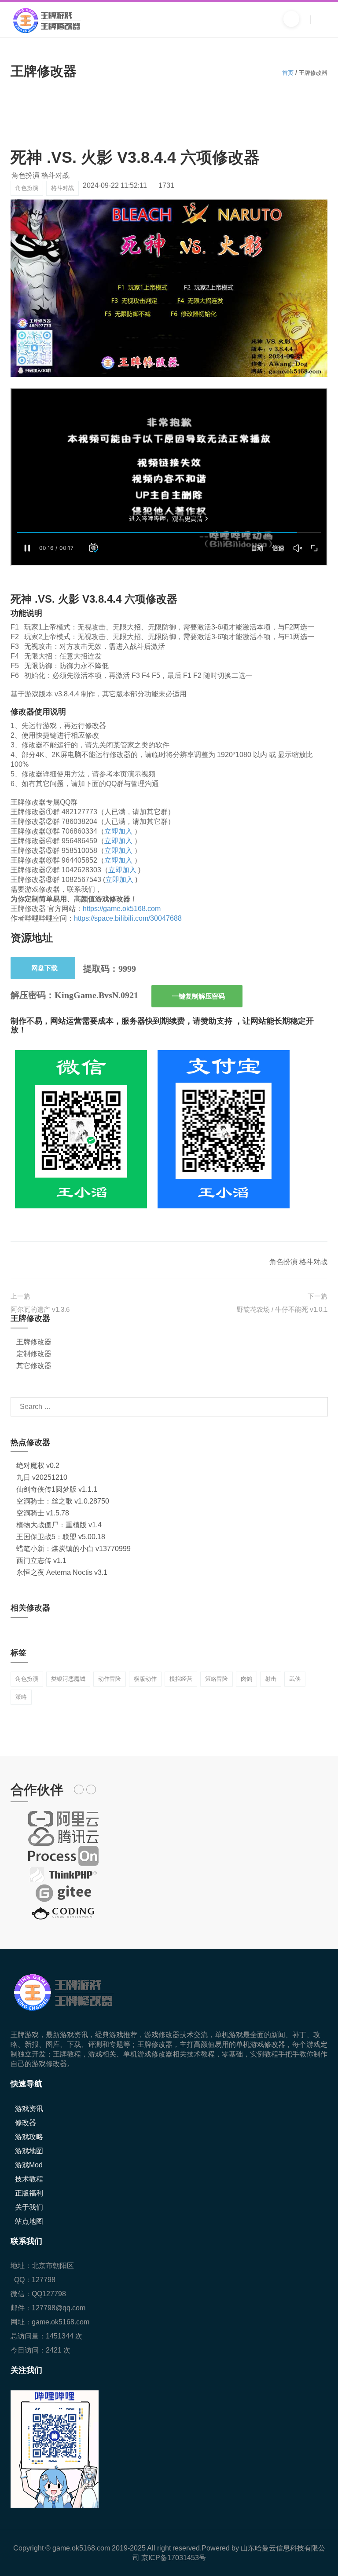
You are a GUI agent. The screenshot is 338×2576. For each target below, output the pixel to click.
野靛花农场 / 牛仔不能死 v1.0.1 (282, 1309)
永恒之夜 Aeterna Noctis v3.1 (62, 1572)
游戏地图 (29, 2151)
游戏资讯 (29, 2109)
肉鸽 (246, 1679)
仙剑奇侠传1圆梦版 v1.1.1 (57, 1489)
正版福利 (29, 2193)
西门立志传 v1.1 (41, 1561)
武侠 (295, 1679)
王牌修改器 (34, 1342)
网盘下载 (44, 968)
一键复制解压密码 (198, 996)
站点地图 (29, 2221)
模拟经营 (181, 1679)
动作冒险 (110, 1679)
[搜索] (291, 19)
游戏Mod (29, 2165)
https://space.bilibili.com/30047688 (128, 918)
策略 (21, 1697)
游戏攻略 (29, 2137)
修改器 (26, 2123)
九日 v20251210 (42, 1477)
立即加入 (118, 831)
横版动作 (145, 1679)
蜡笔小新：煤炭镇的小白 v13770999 (73, 1549)
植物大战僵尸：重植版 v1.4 (59, 1525)
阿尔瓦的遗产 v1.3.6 (40, 1309)
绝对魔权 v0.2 (38, 1465)
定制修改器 (34, 1354)
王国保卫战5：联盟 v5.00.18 (61, 1537)
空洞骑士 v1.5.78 (43, 1513)
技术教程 (29, 2179)
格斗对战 (62, 188)
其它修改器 (34, 1366)
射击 (271, 1679)
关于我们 (29, 2207)
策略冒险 (217, 1679)
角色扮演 (27, 188)
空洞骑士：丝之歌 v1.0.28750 (63, 1501)
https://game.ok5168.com (122, 909)
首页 (288, 73)
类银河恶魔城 (68, 1679)
